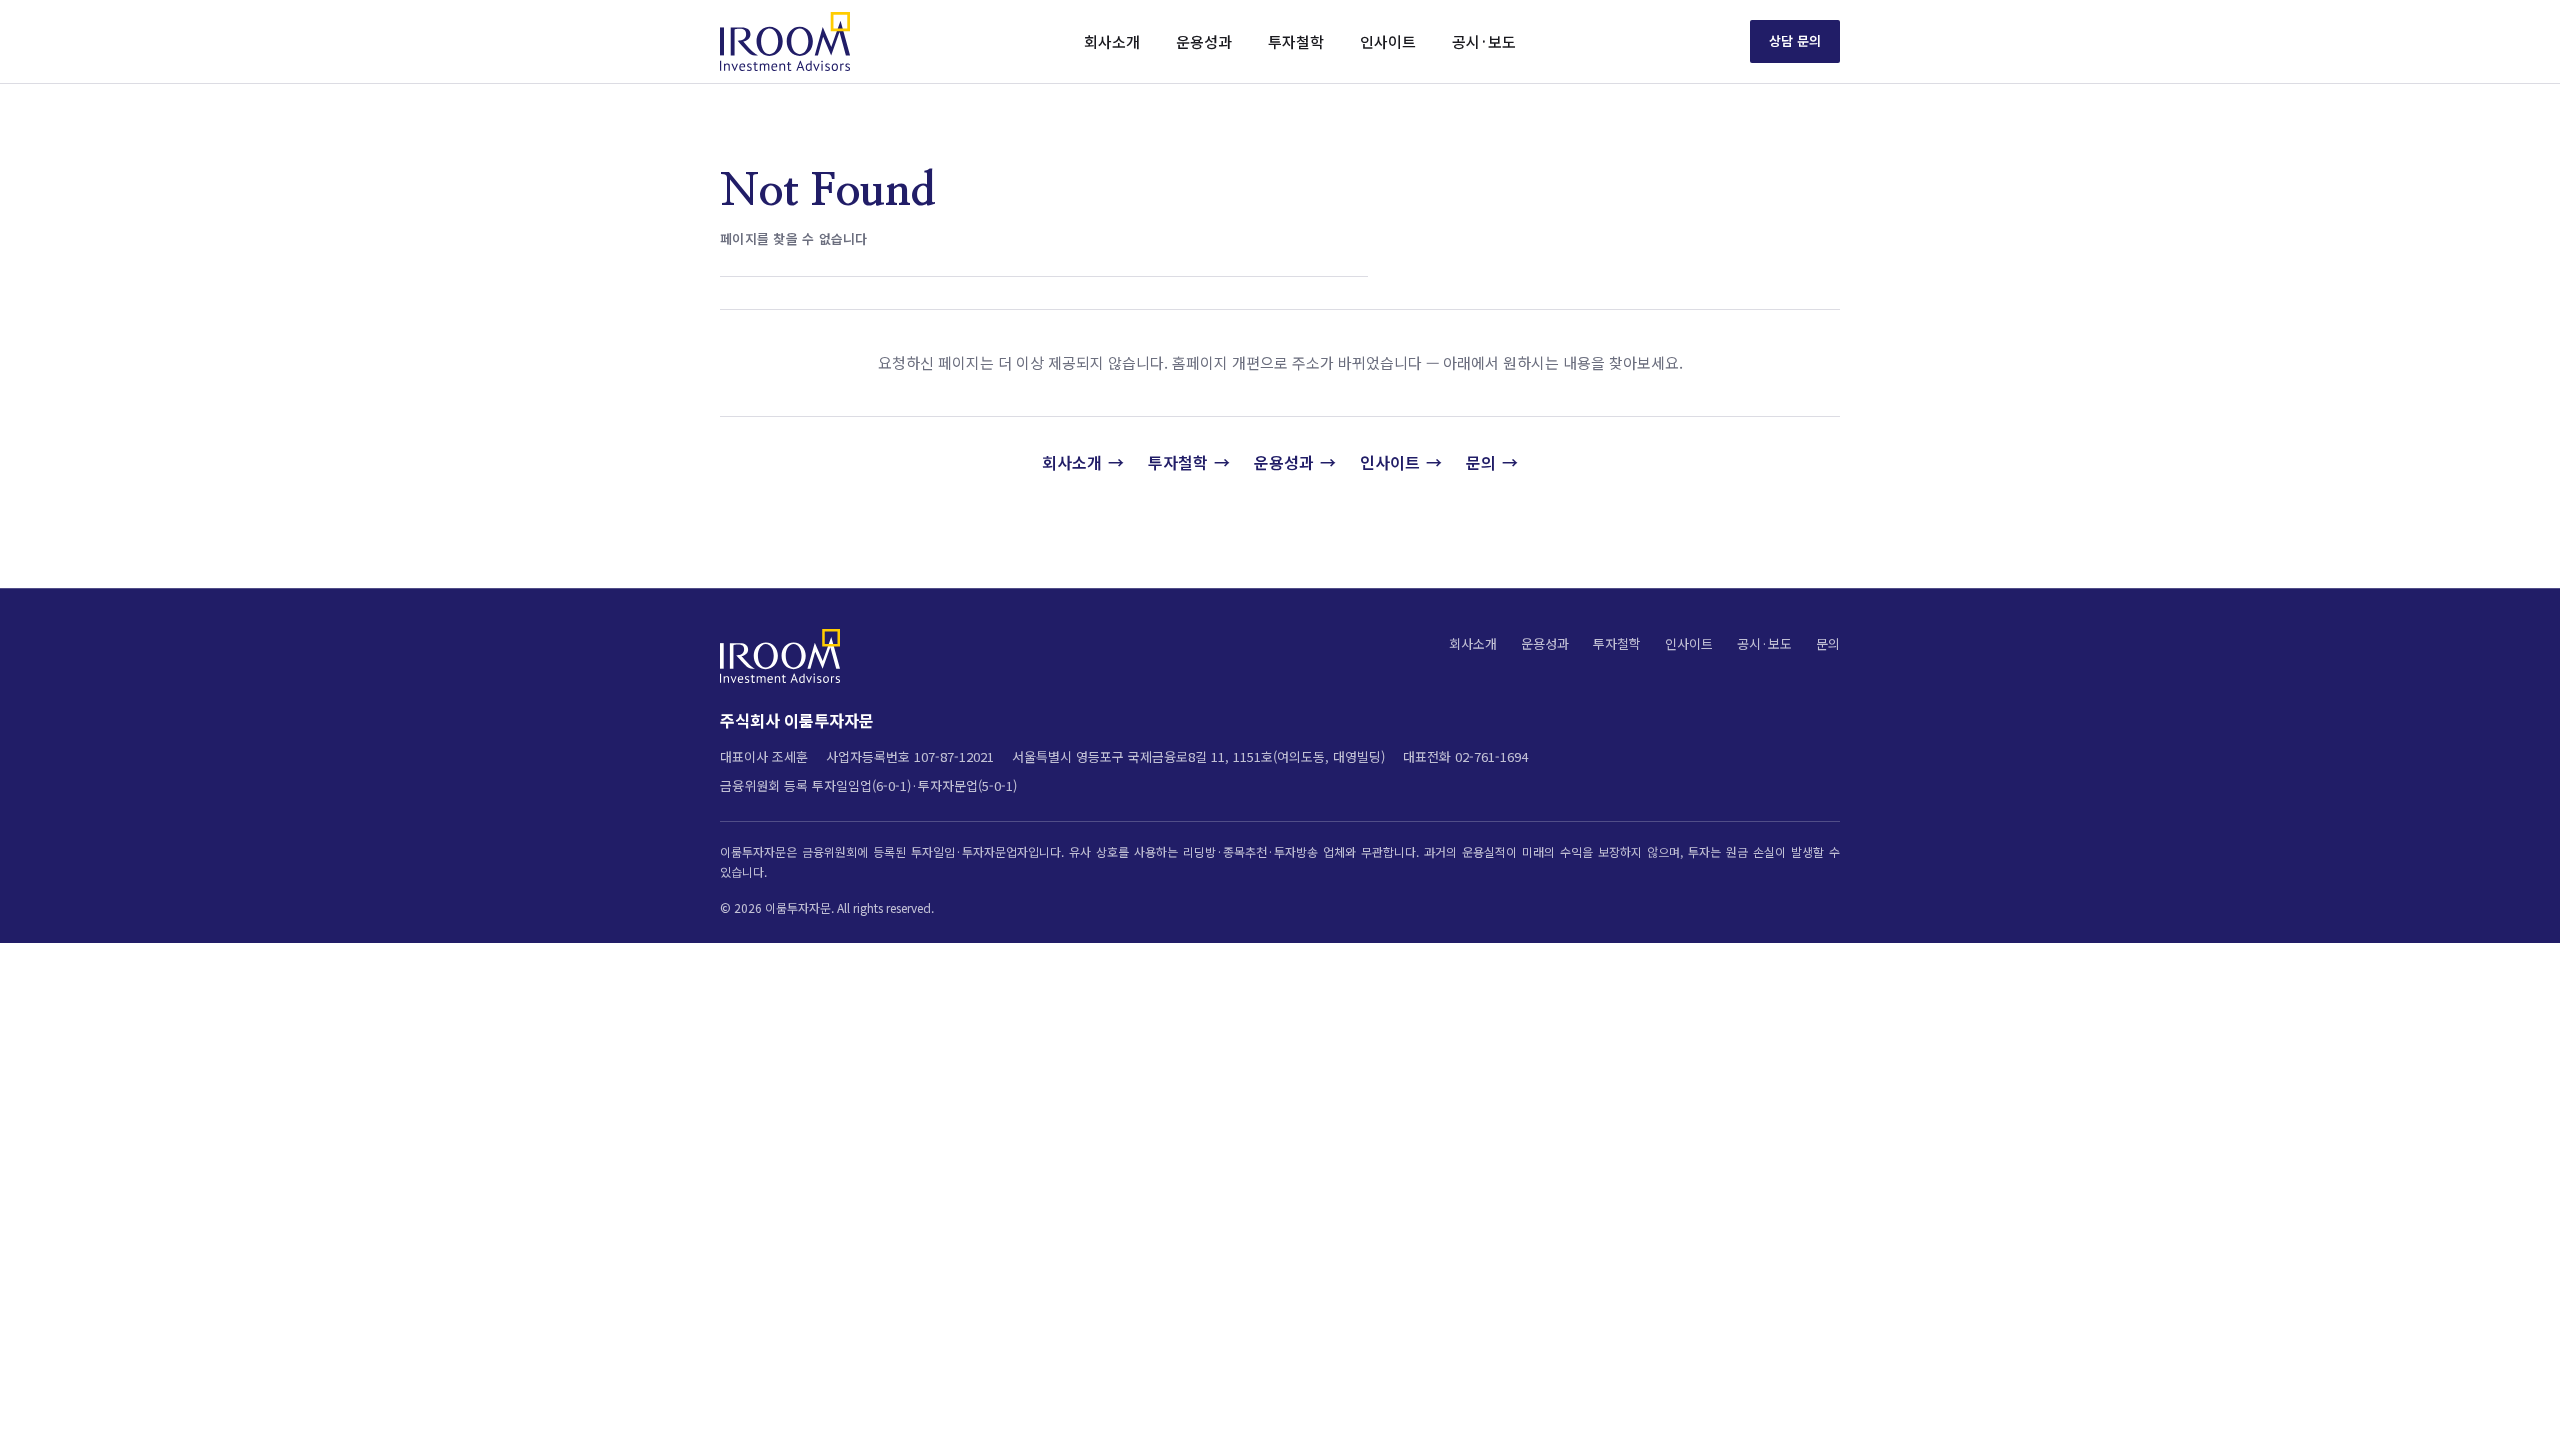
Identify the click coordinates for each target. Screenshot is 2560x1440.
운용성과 (1204, 41)
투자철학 (1296, 41)
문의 (1481, 462)
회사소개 (1112, 41)
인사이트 (1388, 41)
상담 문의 (1795, 40)
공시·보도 (1484, 41)
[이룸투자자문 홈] (785, 41)
